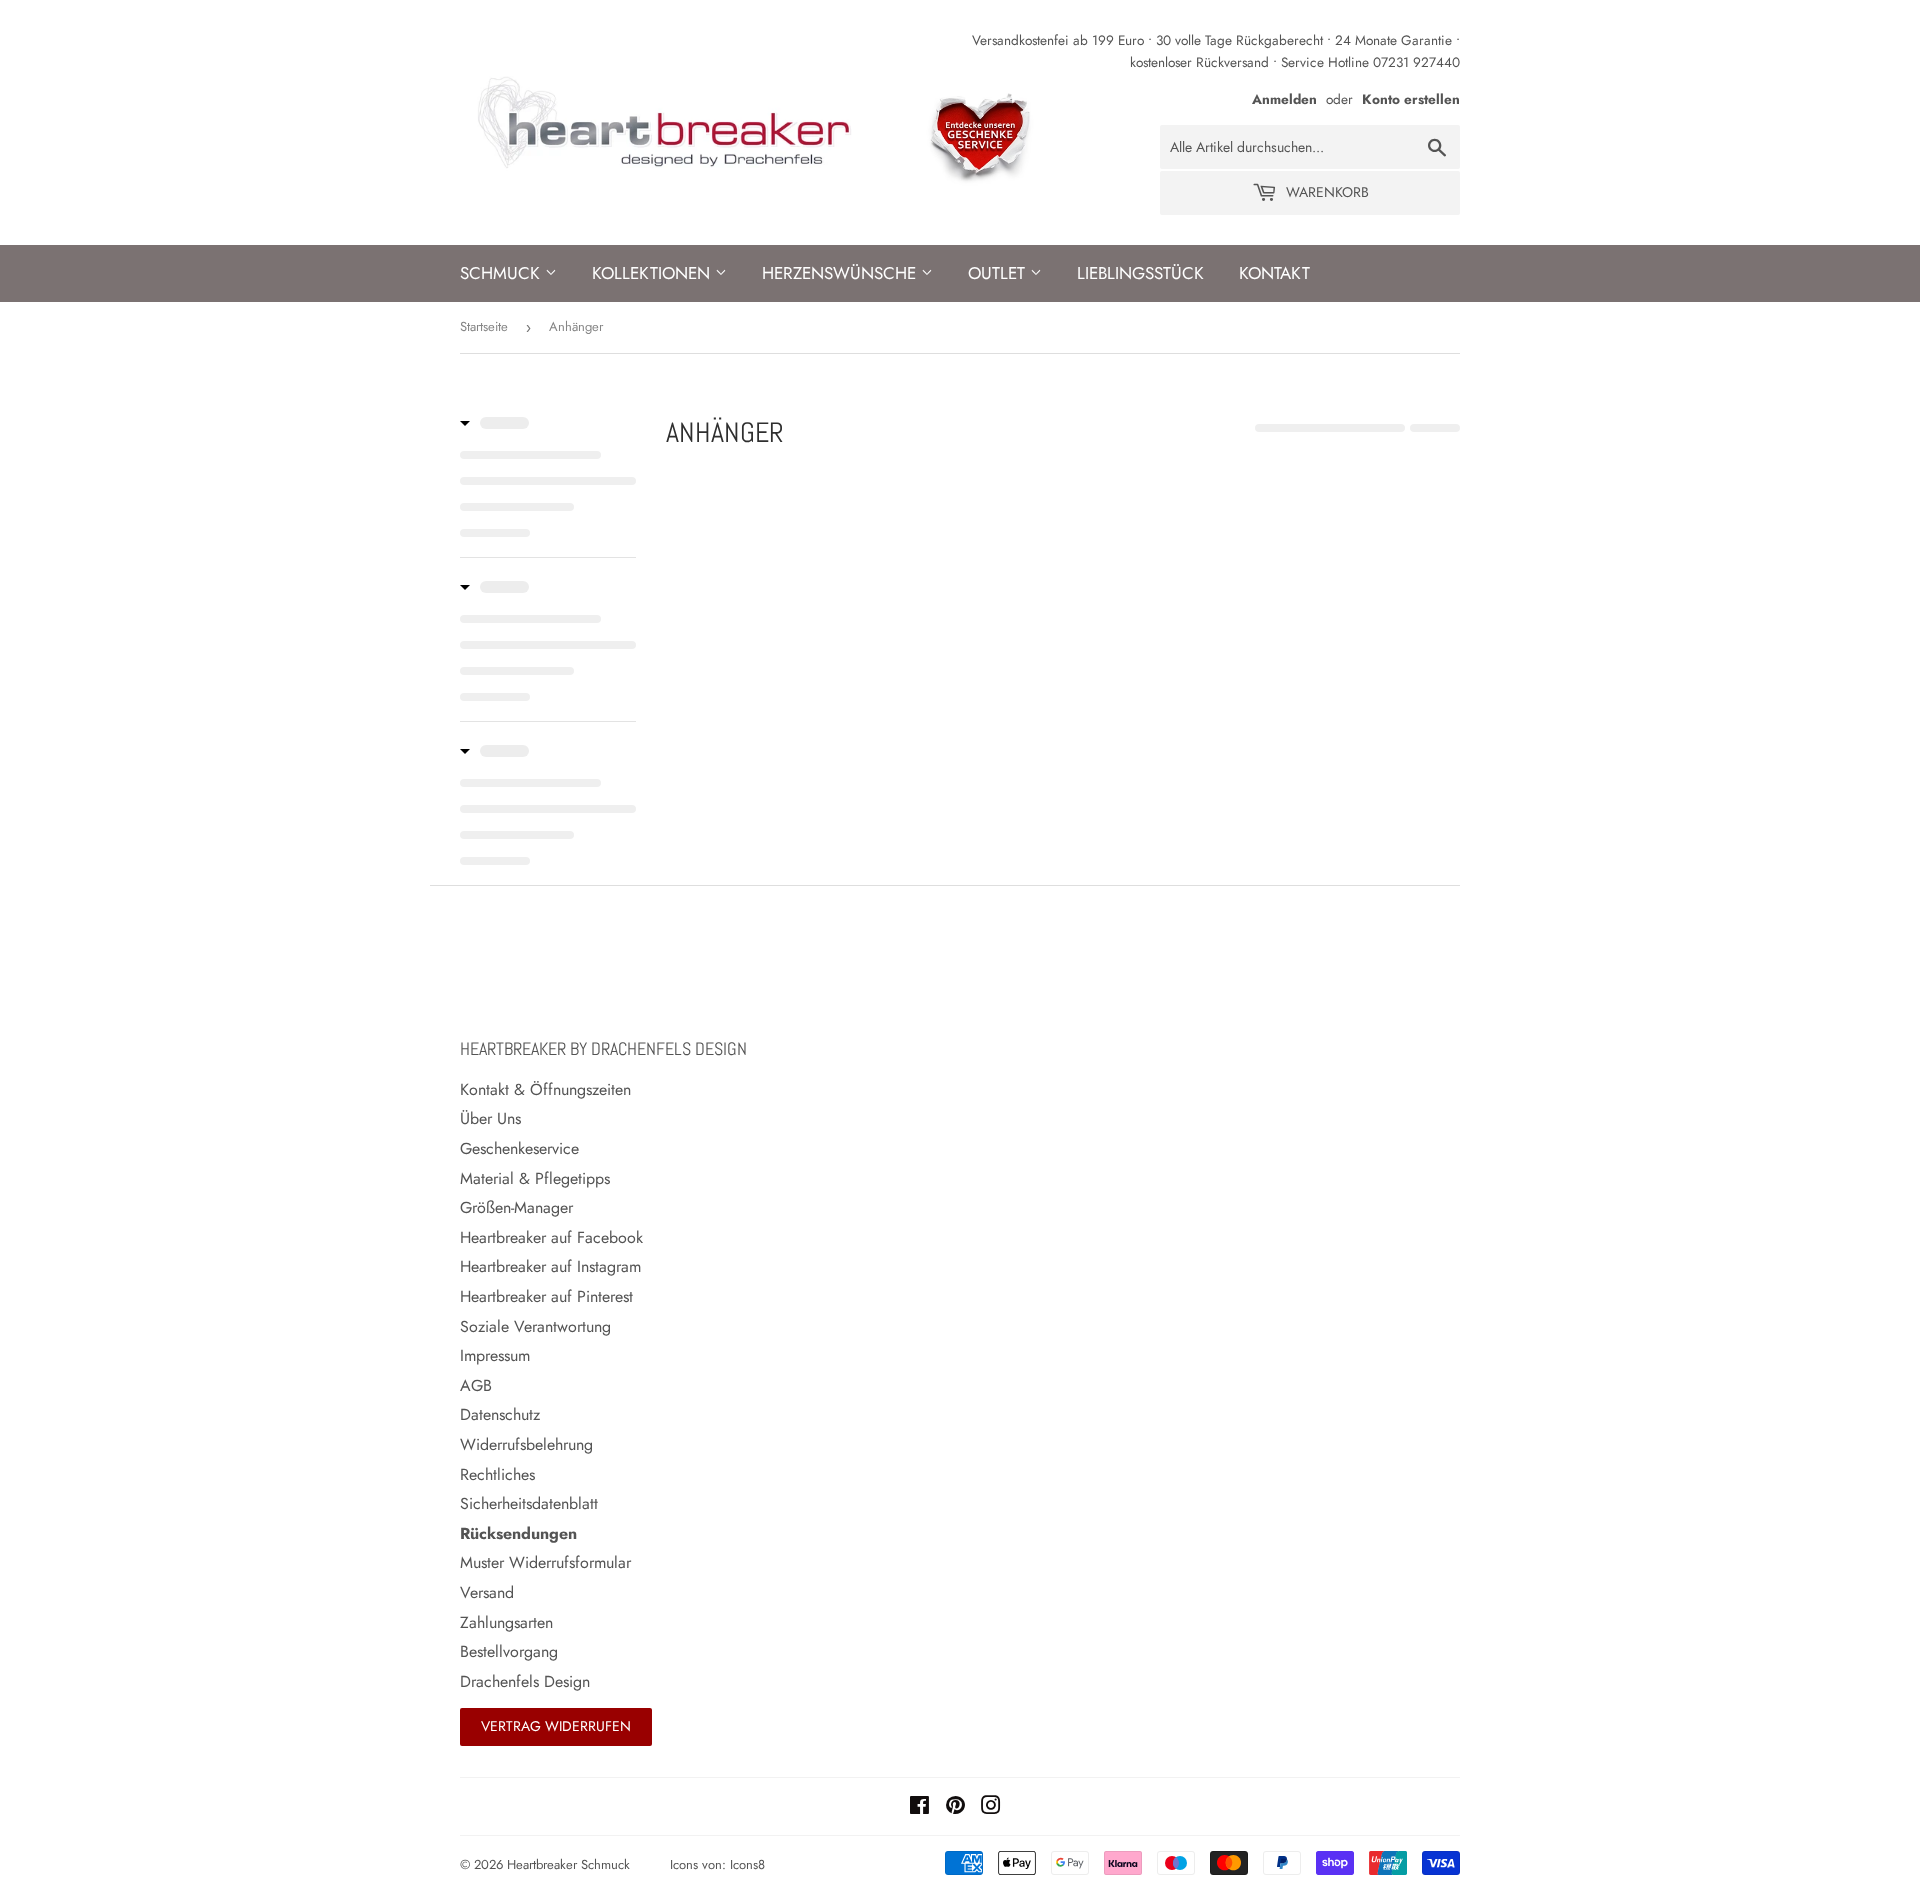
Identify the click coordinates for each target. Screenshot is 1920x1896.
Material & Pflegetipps (535, 1178)
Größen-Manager (516, 1207)
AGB (476, 1385)
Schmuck (502, 273)
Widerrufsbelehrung (526, 1444)
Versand (487, 1592)
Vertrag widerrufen (556, 1726)
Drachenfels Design (525, 1681)
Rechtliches (497, 1474)
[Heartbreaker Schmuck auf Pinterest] (955, 1807)
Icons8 (747, 1864)
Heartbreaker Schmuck (568, 1864)
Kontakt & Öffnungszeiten (545, 1089)
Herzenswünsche (841, 273)
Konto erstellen (1411, 99)
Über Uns (490, 1118)
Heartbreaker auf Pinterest (546, 1296)
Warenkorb (1325, 192)
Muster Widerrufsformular (545, 1562)
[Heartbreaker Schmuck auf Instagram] (991, 1807)
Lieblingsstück (1140, 273)
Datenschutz (500, 1414)
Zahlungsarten (506, 1622)
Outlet (999, 273)
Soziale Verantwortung (535, 1326)
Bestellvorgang (509, 1651)
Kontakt (1274, 273)
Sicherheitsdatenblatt (529, 1503)
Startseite (484, 326)
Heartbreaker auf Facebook (551, 1237)
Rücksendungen (518, 1533)
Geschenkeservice (519, 1148)
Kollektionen (653, 273)
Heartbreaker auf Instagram (550, 1266)
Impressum (495, 1355)
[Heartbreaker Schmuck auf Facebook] (919, 1807)
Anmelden (1284, 99)
